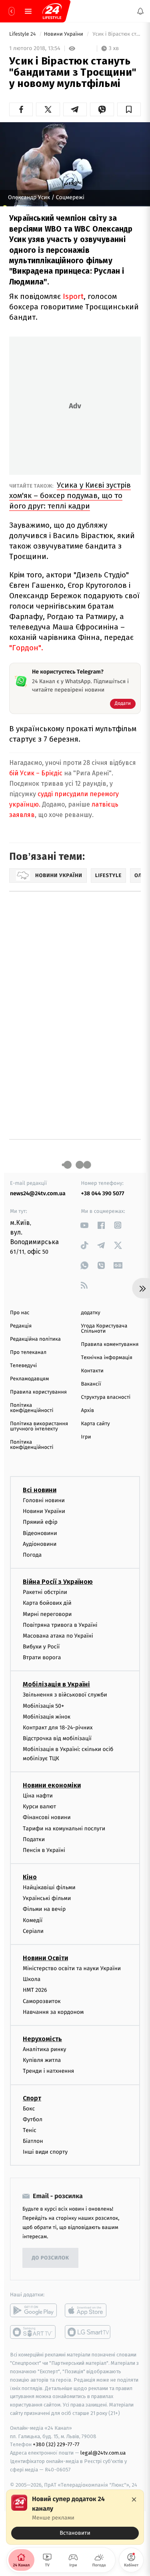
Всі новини (40, 1490)
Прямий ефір (40, 1522)
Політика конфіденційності (32, 1408)
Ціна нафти (38, 1796)
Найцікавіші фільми (49, 1887)
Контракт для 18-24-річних (58, 1728)
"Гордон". (26, 648)
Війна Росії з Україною (58, 1582)
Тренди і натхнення (48, 2071)
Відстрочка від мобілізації (57, 1738)
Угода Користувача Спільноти (104, 1329)
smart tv (33, 2332)
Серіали (33, 1931)
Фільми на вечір (44, 1909)
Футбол (33, 2119)
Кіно (30, 1877)
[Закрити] (134, 2499)
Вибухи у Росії (41, 1647)
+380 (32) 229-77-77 (56, 2444)
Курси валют (39, 1806)
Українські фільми (47, 1898)
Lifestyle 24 (23, 34)
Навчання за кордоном (53, 2012)
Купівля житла (42, 2060)
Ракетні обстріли (45, 1592)
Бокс (29, 2108)
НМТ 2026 (35, 1990)
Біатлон (33, 2141)
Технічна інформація (107, 1358)
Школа (32, 1979)
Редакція (21, 1326)
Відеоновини (40, 1533)
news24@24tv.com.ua (38, 1193)
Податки (34, 1839)
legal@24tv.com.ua (103, 2453)
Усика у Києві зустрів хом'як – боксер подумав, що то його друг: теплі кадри (70, 495)
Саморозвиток (42, 2001)
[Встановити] (75, 2517)
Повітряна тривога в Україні (60, 1625)
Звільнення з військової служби (65, 1695)
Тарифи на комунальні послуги (64, 1828)
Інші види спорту (45, 2152)
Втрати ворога (42, 1657)
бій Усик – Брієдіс (36, 773)
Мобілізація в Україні (56, 1684)
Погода (32, 1555)
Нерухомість (42, 2039)
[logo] (52, 11)
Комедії (33, 1920)
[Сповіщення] (140, 11)
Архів (88, 1411)
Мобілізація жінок (47, 1717)
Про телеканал (28, 1353)
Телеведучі (23, 1366)
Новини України (64, 34)
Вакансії (91, 1384)
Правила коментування (110, 1344)
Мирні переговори (47, 1614)
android (33, 2310)
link (85, 1225)
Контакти (92, 1371)
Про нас (20, 1313)
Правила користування (38, 1392)
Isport (73, 296)
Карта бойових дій (47, 1603)
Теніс (30, 2130)
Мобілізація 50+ (43, 1706)
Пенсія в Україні (44, 1850)
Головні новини (44, 1500)
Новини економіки (52, 1785)
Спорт (32, 2098)
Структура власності (106, 1397)
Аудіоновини (40, 1544)
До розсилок (51, 2258)
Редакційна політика (35, 1339)
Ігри (86, 1437)
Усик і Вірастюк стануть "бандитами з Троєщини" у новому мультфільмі (116, 34)
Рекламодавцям (29, 1379)
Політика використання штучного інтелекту (39, 1426)
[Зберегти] (129, 109)
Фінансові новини (47, 1817)
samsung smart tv (88, 2332)
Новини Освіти (45, 1958)
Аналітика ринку (44, 2049)
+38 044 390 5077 (103, 1193)
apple (88, 2310)
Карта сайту (96, 1424)
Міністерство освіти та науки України (72, 1968)
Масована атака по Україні (58, 1636)
